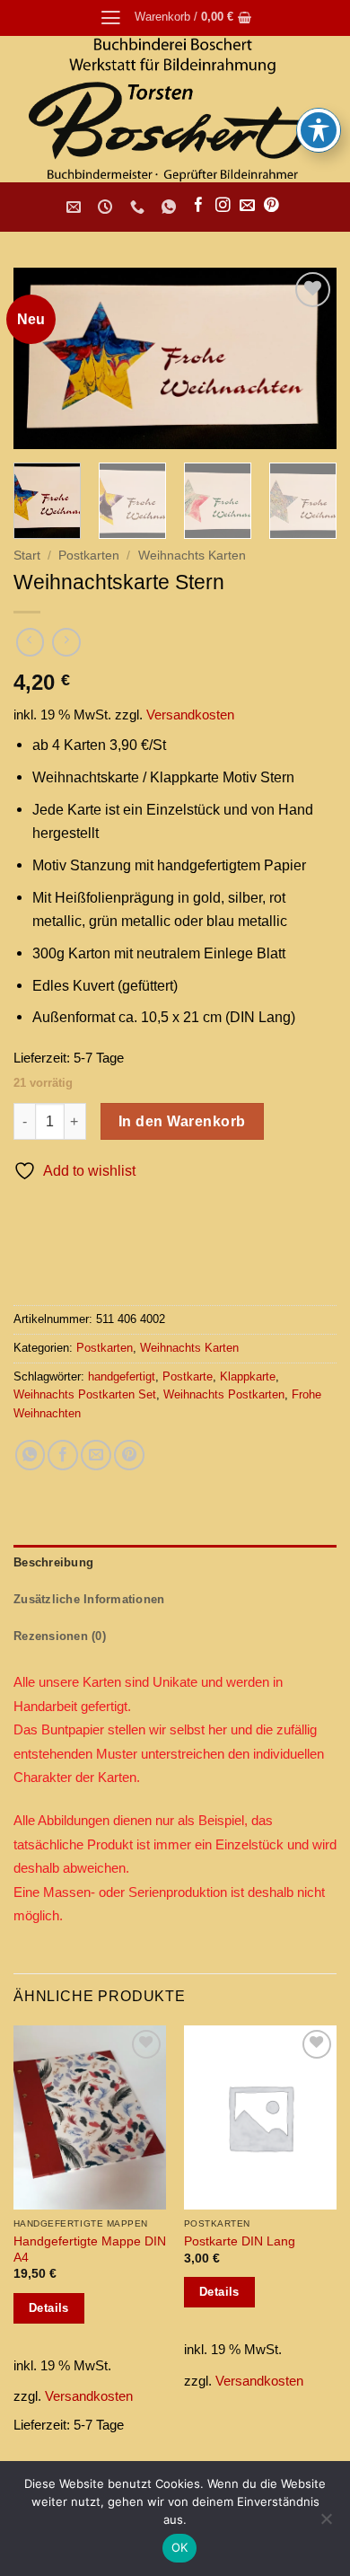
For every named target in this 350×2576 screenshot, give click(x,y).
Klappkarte (248, 1376)
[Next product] (31, 642)
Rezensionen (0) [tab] (60, 1636)
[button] (111, 18)
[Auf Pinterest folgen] (271, 206)
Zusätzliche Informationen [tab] (89, 1599)
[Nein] (326, 2524)
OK (180, 2547)
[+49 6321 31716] (140, 207)
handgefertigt (122, 1376)
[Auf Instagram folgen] (223, 206)
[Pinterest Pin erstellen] (129, 1455)
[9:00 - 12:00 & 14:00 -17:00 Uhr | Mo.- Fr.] (107, 207)
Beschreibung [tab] (53, 1562)
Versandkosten (190, 715)
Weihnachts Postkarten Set (85, 1394)
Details (49, 2308)
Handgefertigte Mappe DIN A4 (90, 2249)
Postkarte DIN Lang (240, 2241)
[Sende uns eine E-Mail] (247, 206)
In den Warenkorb (182, 1121)
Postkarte (188, 1376)
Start (27, 555)
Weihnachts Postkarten (224, 1394)
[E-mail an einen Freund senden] (96, 1455)
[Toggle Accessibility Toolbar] (319, 130)
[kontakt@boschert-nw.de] (76, 207)
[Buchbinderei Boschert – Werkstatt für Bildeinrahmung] (175, 109)
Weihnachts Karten (192, 555)
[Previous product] (66, 642)
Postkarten (89, 555)
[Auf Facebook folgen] (199, 206)
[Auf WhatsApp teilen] (31, 1455)
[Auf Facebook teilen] (63, 1455)
